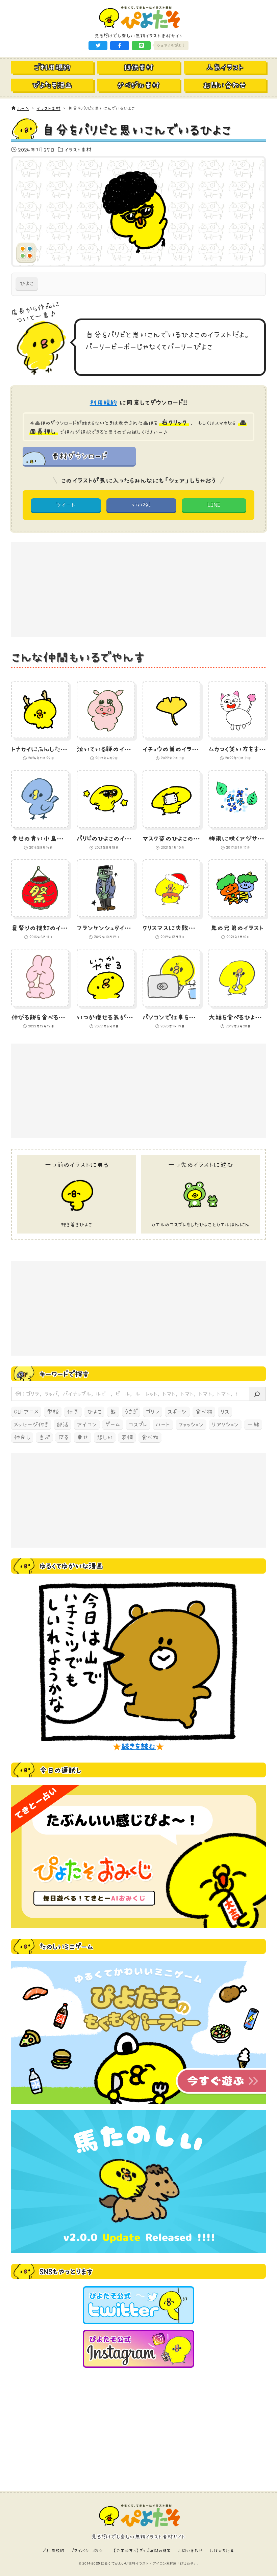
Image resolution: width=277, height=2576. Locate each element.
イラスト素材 (78, 149)
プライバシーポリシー (89, 2551)
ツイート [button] (66, 505)
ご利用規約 (53, 2551)
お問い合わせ (190, 2551)
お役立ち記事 (222, 2551)
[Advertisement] (138, 589)
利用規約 (104, 403)
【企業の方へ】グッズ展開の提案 (142, 2551)
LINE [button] (214, 505)
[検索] (257, 1394)
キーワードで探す (64, 1374)
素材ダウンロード (79, 456)
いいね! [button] (141, 505)
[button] (98, 46)
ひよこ (27, 283)
